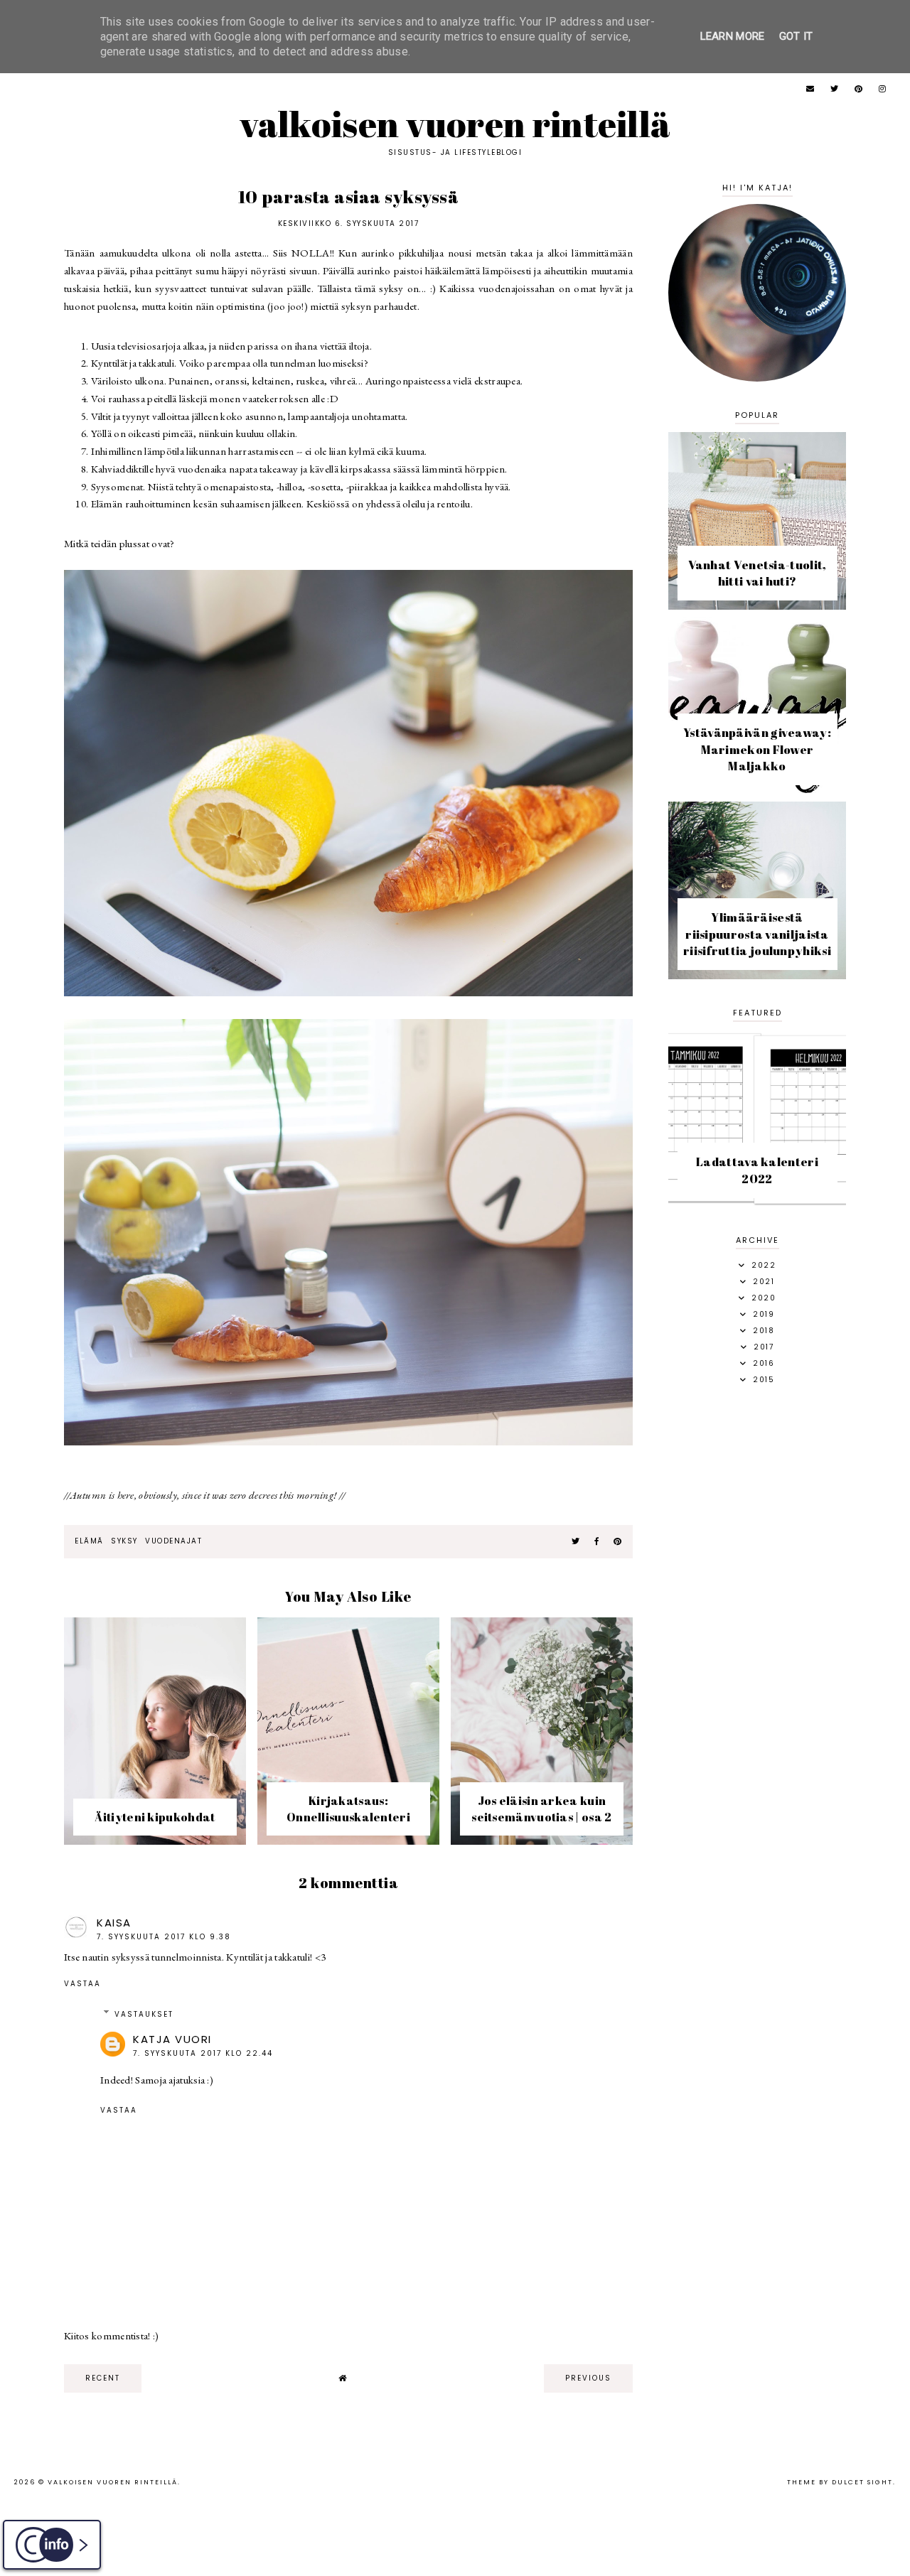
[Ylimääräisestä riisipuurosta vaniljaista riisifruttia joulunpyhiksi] (757, 975)
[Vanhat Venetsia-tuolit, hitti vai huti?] (757, 606)
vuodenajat (173, 1541)
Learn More (733, 36)
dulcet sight (862, 2482)
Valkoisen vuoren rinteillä (455, 124)
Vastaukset (144, 2014)
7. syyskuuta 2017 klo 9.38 (164, 1937)
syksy (124, 1541)
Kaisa (114, 1923)
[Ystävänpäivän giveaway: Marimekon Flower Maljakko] (757, 791)
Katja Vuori (172, 2039)
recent (103, 2378)
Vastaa (82, 1984)
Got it (796, 36)
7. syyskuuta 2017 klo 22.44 (203, 2053)
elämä (89, 1541)
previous (588, 2378)
